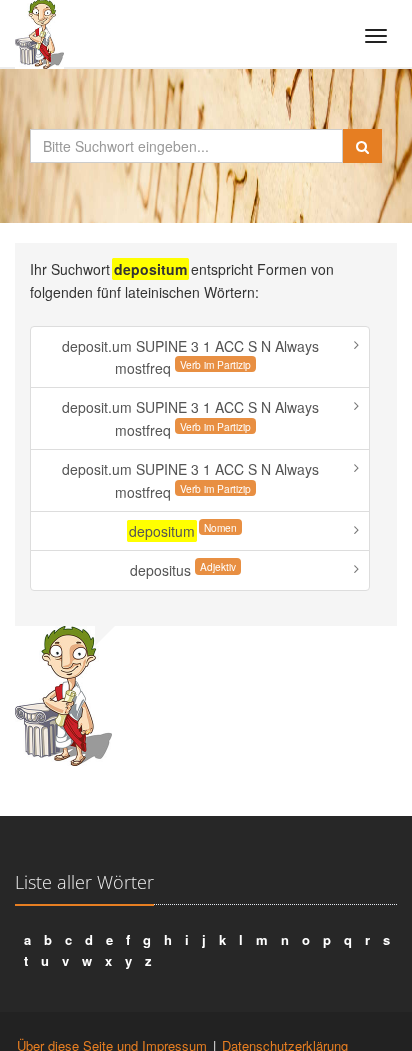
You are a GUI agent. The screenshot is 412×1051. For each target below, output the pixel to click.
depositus (183, 569)
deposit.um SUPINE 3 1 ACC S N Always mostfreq (190, 357)
